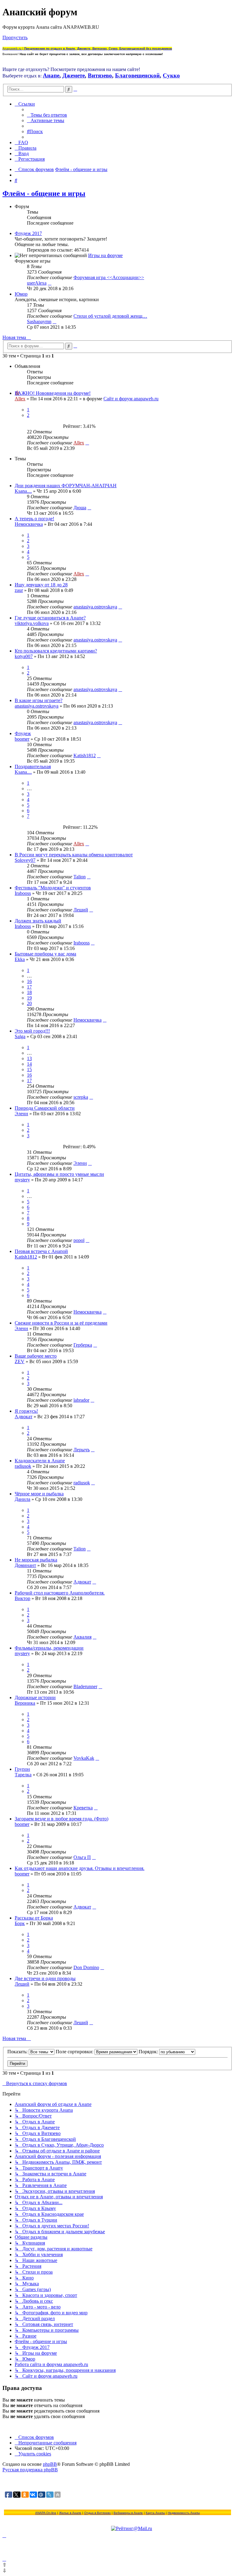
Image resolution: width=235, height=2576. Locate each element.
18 (29, 992)
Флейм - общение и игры (44, 193)
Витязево (100, 75)
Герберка (83, 1345)
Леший (81, 910)
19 (29, 998)
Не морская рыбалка (36, 1560)
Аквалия (82, 1637)
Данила (22, 1499)
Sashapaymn (39, 322)
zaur (19, 590)
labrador (81, 1400)
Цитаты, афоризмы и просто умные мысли (59, 1174)
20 (29, 1003)
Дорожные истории (35, 1697)
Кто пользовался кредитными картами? (56, 651)
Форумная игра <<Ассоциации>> (109, 277)
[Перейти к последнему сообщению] (87, 443)
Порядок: (149, 2052)
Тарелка (23, 1775)
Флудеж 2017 (28, 233)
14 (29, 1064)
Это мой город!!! (32, 1031)
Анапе (51, 75)
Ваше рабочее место (36, 1356)
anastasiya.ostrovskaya (95, 607)
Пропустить (15, 37)
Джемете (74, 75)
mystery (22, 1180)
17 (29, 987)
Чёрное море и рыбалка (39, 1494)
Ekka (20, 959)
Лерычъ (82, 1450)
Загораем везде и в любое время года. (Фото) (62, 1819)
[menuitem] (47, 115)
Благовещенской (137, 75)
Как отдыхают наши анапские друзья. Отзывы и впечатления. (80, 1868)
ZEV (20, 1361)
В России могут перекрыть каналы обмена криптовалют (74, 855)
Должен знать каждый (38, 921)
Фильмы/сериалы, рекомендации (49, 1648)
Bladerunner (85, 1686)
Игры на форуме (105, 255)
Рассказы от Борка (34, 1918)
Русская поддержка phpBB (30, 2470)
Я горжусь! (26, 1411)
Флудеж (23, 733)
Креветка (83, 1808)
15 (29, 1069)
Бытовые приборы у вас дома (45, 954)
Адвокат (24, 1417)
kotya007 (24, 656)
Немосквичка (29, 524)
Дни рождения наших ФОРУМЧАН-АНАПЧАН (66, 486)
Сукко (171, 75)
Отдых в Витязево (97, 2513)
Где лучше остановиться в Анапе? (50, 618)
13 (29, 1058)
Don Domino (86, 1967)
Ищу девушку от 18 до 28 (41, 585)
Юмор (21, 294)
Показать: (18, 2052)
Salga (20, 1036)
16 (29, 981)
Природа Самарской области (45, 1108)
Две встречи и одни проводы (45, 1978)
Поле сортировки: (75, 2052)
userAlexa (37, 283)
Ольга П (82, 1857)
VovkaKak (84, 1758)
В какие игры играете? (39, 700)
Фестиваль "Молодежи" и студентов (53, 888)
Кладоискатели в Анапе (40, 1461)
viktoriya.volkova (32, 623)
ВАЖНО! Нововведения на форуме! (53, 393)
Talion (80, 877)
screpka (81, 1097)
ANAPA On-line (46, 2513)
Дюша (80, 508)
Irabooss (23, 893)
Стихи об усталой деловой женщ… (110, 316)
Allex (20, 399)
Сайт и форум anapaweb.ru (131, 399)
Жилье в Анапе (70, 2513)
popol (79, 1240)
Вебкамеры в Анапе (128, 2513)
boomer (22, 739)
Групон (22, 1769)
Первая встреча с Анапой (41, 1251)
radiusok (23, 1466)
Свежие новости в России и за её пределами (61, 1323)
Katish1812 (85, 755)
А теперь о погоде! (34, 519)
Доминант (25, 1565)
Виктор (22, 1598)
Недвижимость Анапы (184, 2513)
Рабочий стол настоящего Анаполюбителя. (60, 1593)
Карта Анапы (155, 2513)
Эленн (21, 1114)
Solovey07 (25, 860)
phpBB (50, 2464)
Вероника (25, 1703)
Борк (20, 1923)
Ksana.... (23, 491)
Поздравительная (33, 766)
